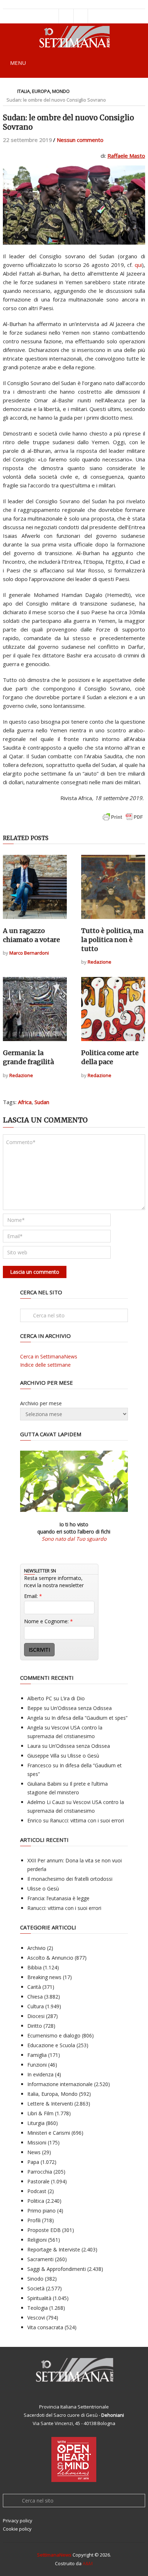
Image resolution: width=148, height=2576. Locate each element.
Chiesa (35, 1997)
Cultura (36, 2006)
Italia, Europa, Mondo (43, 91)
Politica (36, 2201)
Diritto (35, 2026)
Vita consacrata (45, 2327)
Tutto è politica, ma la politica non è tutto (112, 940)
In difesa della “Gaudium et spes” (89, 1718)
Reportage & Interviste (54, 2249)
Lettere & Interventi (50, 2104)
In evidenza (40, 2074)
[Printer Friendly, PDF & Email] (123, 820)
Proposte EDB (44, 2230)
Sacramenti (40, 2259)
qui (138, 265)
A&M (88, 2563)
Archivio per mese (41, 1403)
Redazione (100, 962)
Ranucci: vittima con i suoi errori (87, 1820)
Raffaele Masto (126, 156)
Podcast (37, 2191)
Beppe (35, 1708)
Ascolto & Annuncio (50, 1958)
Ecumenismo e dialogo (54, 2035)
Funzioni (37, 2065)
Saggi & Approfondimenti (57, 2269)
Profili (34, 2220)
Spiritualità (39, 2298)
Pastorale (38, 2181)
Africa (25, 1102)
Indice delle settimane (45, 1365)
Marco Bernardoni (29, 953)
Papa (33, 2162)
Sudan (42, 1102)
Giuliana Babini (44, 1784)
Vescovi (36, 2318)
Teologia (38, 2308)
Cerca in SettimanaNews (49, 1356)
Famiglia (37, 2055)
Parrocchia (40, 2172)
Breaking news (44, 1977)
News (34, 2152)
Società (36, 2288)
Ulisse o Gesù (83, 1756)
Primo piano (41, 2211)
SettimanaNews (54, 2555)
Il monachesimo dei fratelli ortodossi (70, 1879)
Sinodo (35, 2279)
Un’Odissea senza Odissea (81, 1708)
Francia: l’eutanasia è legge (58, 1898)
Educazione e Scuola (51, 2045)
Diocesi (36, 2016)
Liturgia (36, 2123)
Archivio (36, 1948)
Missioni (37, 2142)
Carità (34, 1987)
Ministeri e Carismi (49, 2133)
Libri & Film (40, 2113)
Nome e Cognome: (48, 1621)
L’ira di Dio (73, 1698)
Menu (18, 63)
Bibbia (34, 1967)
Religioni (37, 2240)
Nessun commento (80, 140)
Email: (33, 1596)
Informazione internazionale (60, 2084)
